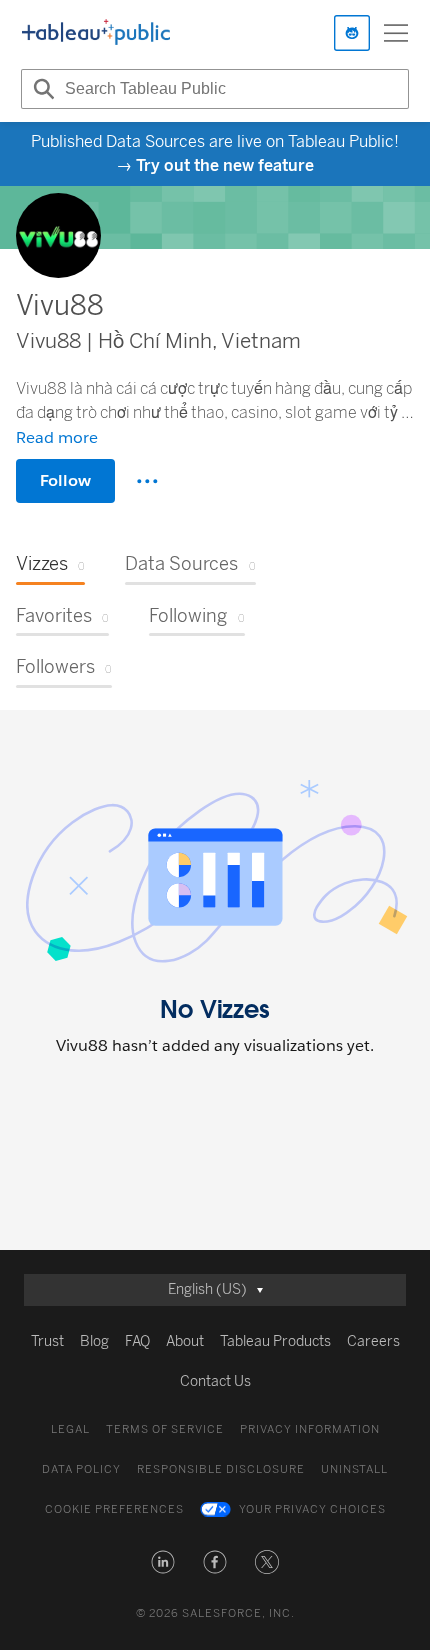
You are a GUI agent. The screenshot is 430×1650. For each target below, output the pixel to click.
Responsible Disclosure (221, 1469)
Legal (70, 1429)
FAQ (137, 1341)
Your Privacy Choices (312, 1509)
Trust (47, 1341)
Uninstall (354, 1469)
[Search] (41, 89)
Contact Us (215, 1381)
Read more (57, 437)
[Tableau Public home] (96, 33)
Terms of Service (165, 1429)
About (185, 1341)
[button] (163, 1562)
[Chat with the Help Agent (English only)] (352, 33)
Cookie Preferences (114, 1509)
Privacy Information (310, 1429)
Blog (94, 1341)
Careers (373, 1341)
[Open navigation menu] (396, 33)
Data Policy (81, 1469)
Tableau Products (275, 1341)
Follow (65, 480)
